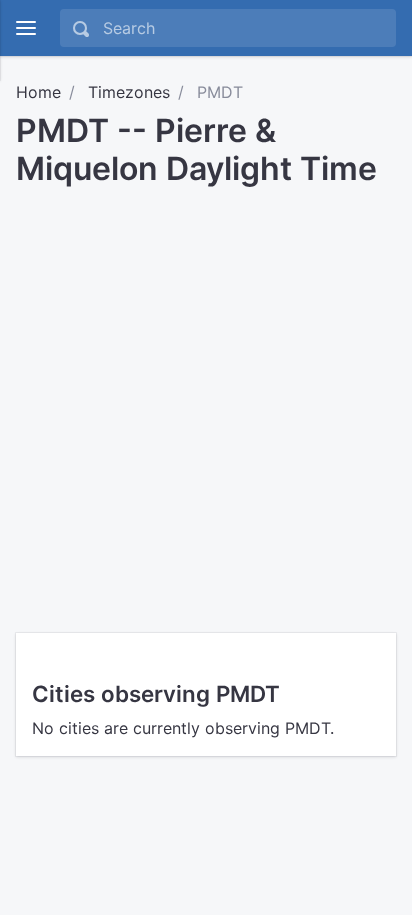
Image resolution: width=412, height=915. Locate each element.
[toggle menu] (26, 28)
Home (38, 92)
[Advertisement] (206, 403)
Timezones (129, 92)
